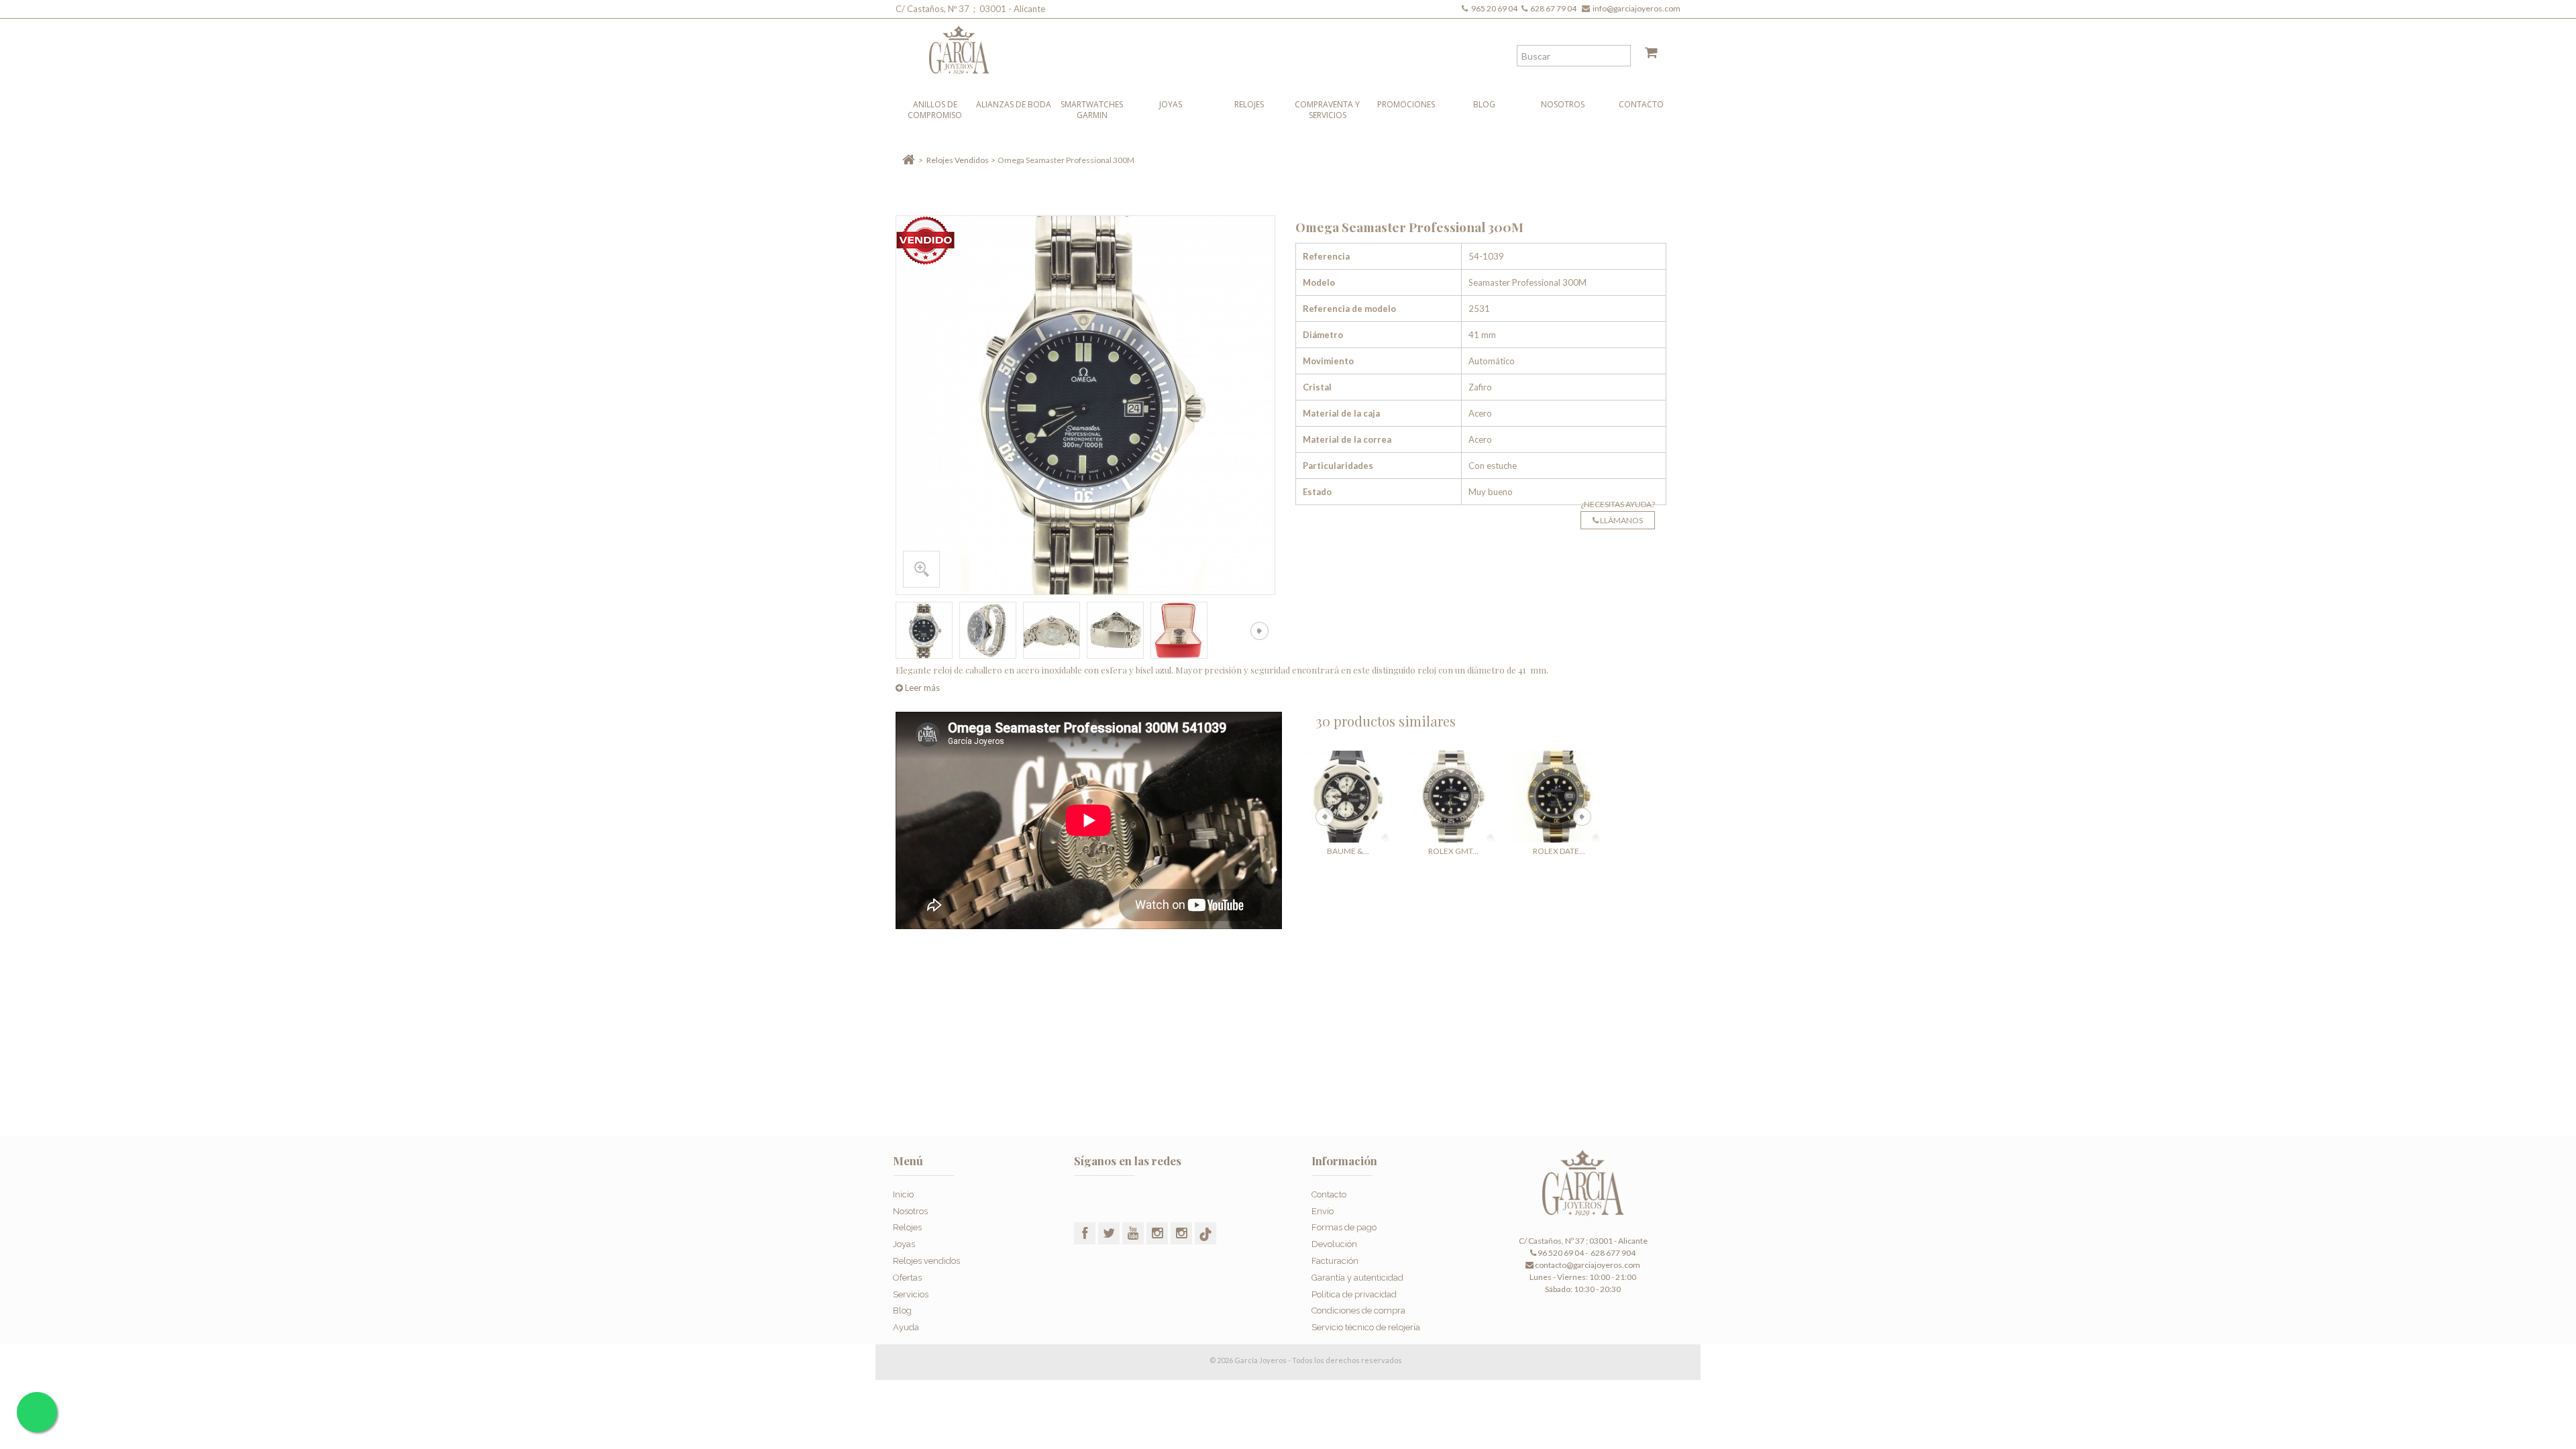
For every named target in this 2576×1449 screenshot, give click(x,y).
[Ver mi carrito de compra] (1646, 55)
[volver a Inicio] (909, 160)
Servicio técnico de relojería (1366, 1327)
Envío (1323, 1211)
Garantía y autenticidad (1357, 1278)
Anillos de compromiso (935, 110)
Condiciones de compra (1358, 1310)
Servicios (911, 1294)
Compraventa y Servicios (1327, 110)
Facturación (1335, 1261)
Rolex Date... (1559, 851)
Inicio (903, 1194)
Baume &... (1348, 851)
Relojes (1249, 104)
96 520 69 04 (1560, 1253)
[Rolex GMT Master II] (1453, 797)
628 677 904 (1612, 1253)
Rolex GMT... (1453, 851)
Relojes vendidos (926, 1261)
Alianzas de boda (1014, 104)
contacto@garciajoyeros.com (1588, 1265)
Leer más (921, 688)
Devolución (1334, 1244)
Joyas (1171, 104)
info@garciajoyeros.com (1636, 8)
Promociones (1406, 104)
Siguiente (1259, 631)
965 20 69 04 (1496, 8)
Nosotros (1563, 104)
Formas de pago (1344, 1227)
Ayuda (906, 1327)
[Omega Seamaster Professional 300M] (924, 630)
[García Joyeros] (1261, 47)
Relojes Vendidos (958, 160)
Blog (1484, 104)
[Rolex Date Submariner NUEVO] (1559, 797)
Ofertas (907, 1278)
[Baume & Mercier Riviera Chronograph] (1348, 797)
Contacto (1641, 104)
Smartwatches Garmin (1092, 110)
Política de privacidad (1354, 1294)
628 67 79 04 (1555, 8)
